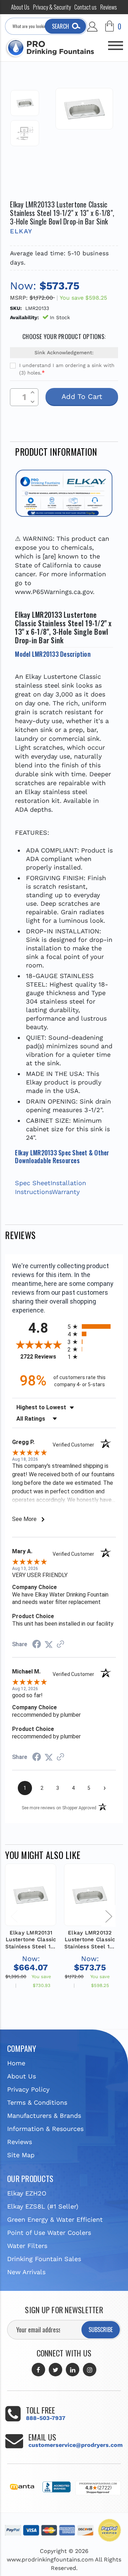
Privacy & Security (52, 7)
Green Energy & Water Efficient (55, 2219)
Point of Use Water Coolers (49, 2233)
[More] (116, 43)
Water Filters (27, 2246)
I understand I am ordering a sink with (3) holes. (67, 369)
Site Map (21, 2155)
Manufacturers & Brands (44, 2116)
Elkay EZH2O (27, 2193)
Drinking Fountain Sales (44, 2259)
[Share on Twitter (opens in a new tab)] (49, 1644)
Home (16, 2063)
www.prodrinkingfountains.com (50, 2560)
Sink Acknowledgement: (64, 352)
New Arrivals (26, 2272)
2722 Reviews (42, 1357)
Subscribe (101, 2330)
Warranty (66, 1192)
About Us (20, 7)
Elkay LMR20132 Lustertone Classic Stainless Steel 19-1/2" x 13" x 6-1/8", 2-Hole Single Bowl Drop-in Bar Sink (90, 1940)
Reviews (109, 7)
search (60, 26)
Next (108, 1916)
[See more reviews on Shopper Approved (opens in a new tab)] (60, 1644)
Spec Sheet (33, 1183)
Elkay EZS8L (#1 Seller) (43, 2206)
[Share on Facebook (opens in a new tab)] (37, 1645)
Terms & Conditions (37, 2102)
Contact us (86, 7)
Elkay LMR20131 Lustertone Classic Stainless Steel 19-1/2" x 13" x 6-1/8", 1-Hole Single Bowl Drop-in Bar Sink (31, 1940)
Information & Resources (45, 2129)
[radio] (92, 1326)
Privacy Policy (28, 2089)
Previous (14, 1916)
